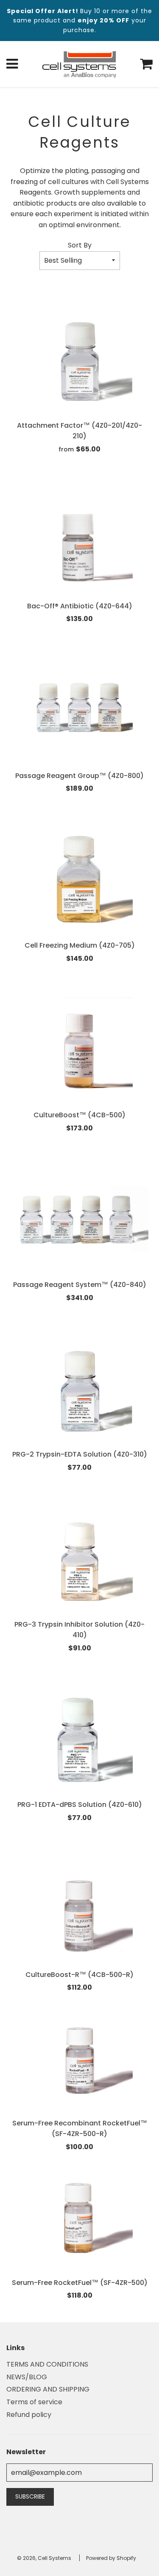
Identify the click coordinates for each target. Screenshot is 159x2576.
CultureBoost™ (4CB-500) (79, 1115)
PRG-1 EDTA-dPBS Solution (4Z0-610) (80, 1805)
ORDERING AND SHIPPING (48, 2389)
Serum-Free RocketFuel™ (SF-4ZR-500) (80, 2283)
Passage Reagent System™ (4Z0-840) (80, 1285)
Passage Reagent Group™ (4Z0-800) (79, 776)
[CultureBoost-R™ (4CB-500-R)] (79, 1910)
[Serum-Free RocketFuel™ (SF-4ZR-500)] (79, 2218)
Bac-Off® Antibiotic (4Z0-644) (80, 606)
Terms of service (34, 2402)
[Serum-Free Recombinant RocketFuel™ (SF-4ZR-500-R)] (79, 2059)
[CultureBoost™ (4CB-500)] (79, 1050)
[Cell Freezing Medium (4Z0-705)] (79, 881)
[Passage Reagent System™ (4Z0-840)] (79, 1220)
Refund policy (29, 2415)
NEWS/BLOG (27, 2377)
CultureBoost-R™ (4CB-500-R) (79, 1975)
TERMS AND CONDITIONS (47, 2364)
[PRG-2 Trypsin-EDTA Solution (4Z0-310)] (79, 1390)
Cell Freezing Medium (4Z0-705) (80, 945)
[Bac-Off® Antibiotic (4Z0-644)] (79, 542)
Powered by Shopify (111, 2558)
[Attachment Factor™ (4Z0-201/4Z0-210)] (79, 361)
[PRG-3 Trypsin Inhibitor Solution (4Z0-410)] (79, 1560)
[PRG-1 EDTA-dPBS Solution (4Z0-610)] (79, 1740)
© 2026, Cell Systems (44, 2558)
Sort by (80, 245)
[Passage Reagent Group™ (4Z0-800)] (79, 711)
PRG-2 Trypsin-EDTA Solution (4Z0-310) (80, 1454)
